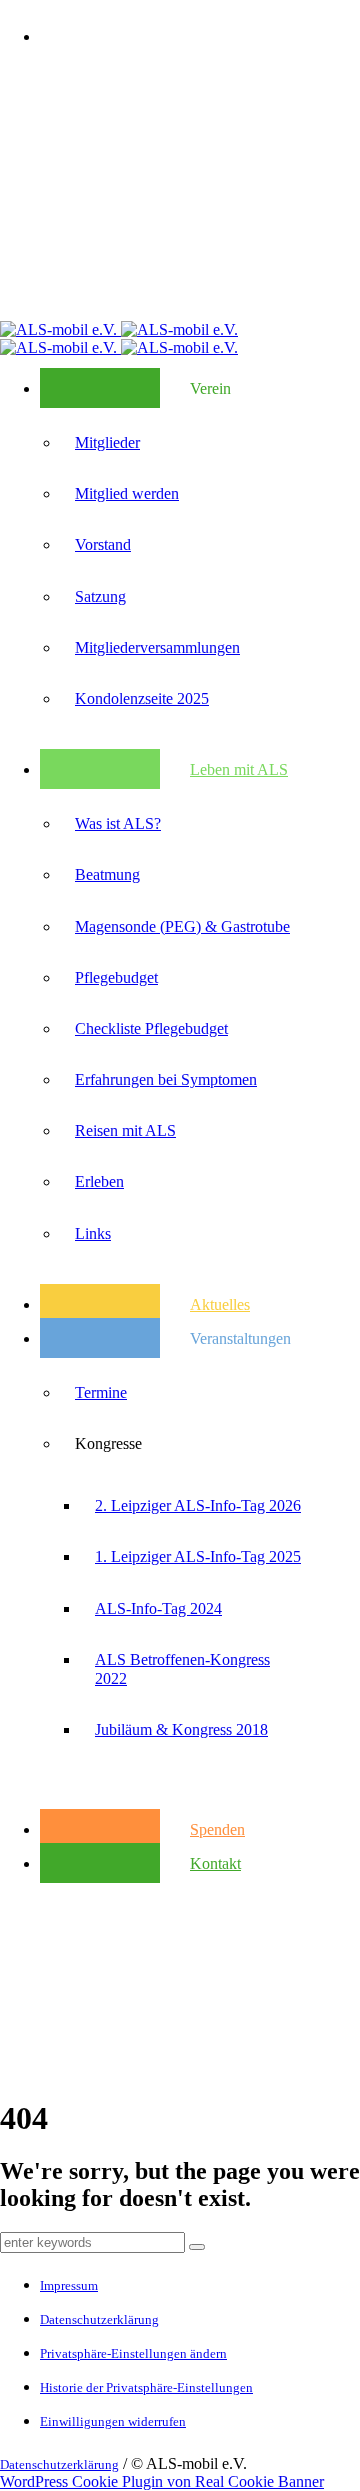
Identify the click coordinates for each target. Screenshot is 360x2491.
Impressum (69, 2285)
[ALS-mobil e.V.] (119, 329)
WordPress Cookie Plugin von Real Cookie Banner (162, 2481)
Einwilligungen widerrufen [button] (113, 2421)
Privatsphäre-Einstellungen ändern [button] (133, 2353)
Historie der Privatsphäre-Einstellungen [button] (146, 2387)
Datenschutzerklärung (99, 2319)
